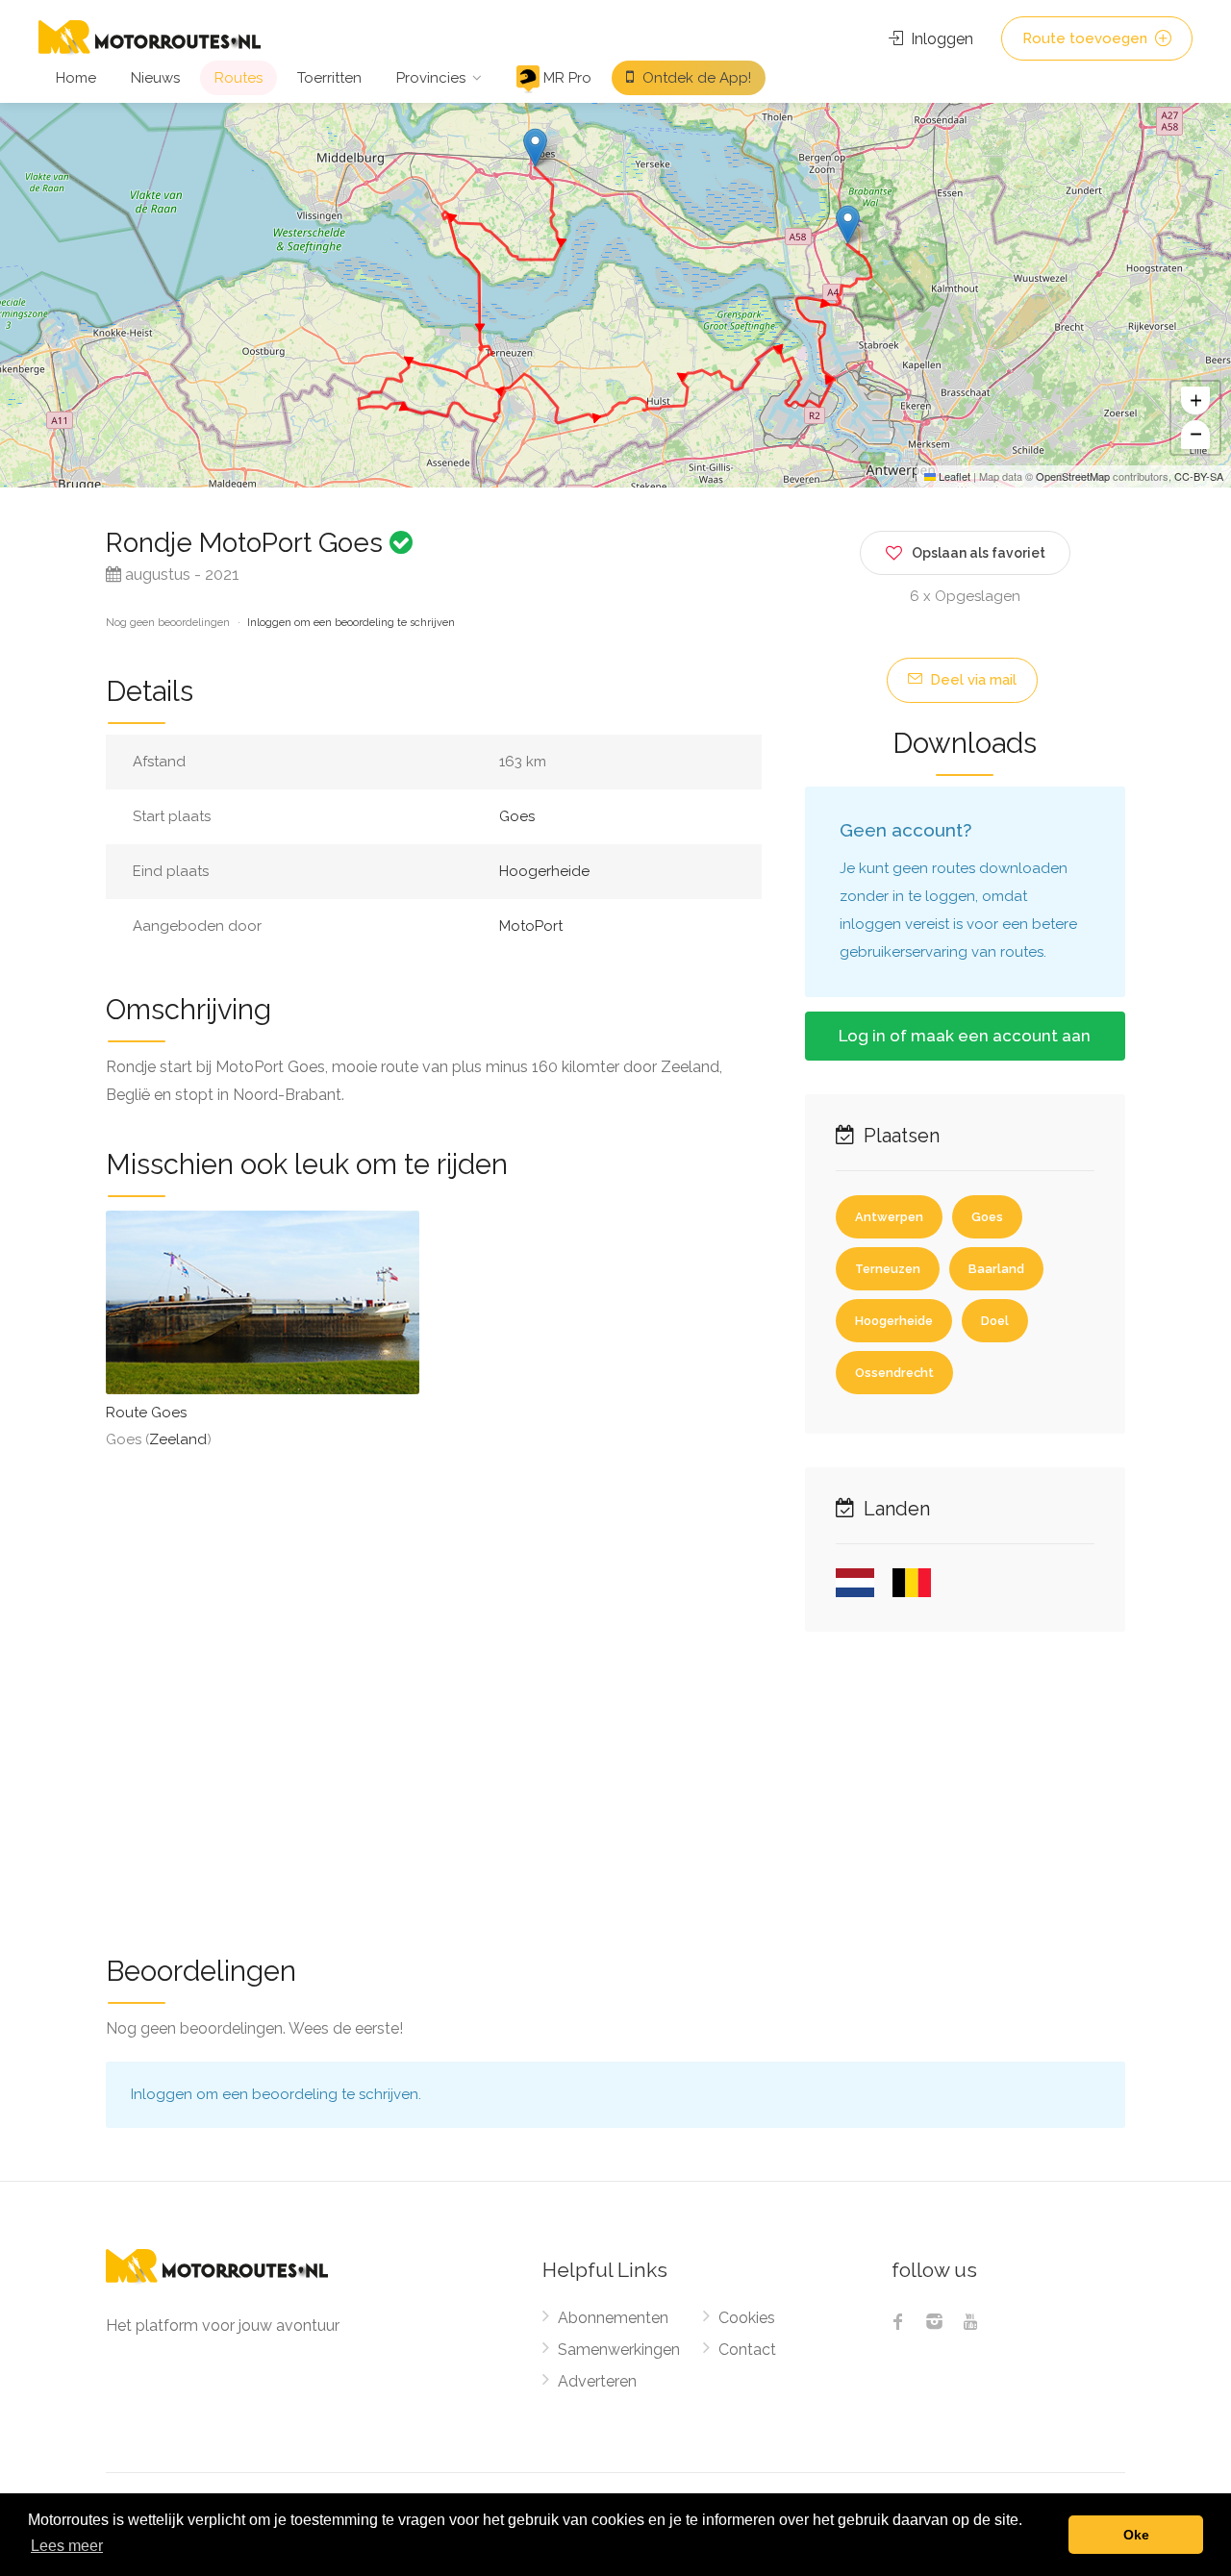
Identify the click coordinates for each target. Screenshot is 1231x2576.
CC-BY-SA (1199, 476)
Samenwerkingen (619, 2350)
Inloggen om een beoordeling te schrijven (351, 623)
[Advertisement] (615, 1781)
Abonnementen (613, 2318)
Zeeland (178, 1439)
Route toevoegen (1087, 38)
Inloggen (940, 39)
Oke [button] (1136, 2535)
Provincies (431, 78)
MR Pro (565, 78)
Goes (517, 816)
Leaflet (953, 476)
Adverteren (597, 2381)
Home (76, 78)
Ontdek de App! (695, 78)
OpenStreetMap (1073, 476)
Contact (747, 2350)
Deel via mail (971, 680)
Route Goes (146, 1413)
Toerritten (329, 78)
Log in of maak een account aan (965, 1036)
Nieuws (155, 78)
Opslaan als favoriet (979, 553)
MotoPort (531, 926)
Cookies (747, 2318)
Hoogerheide (544, 871)
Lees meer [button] (67, 2546)
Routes (239, 78)
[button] (535, 148)
